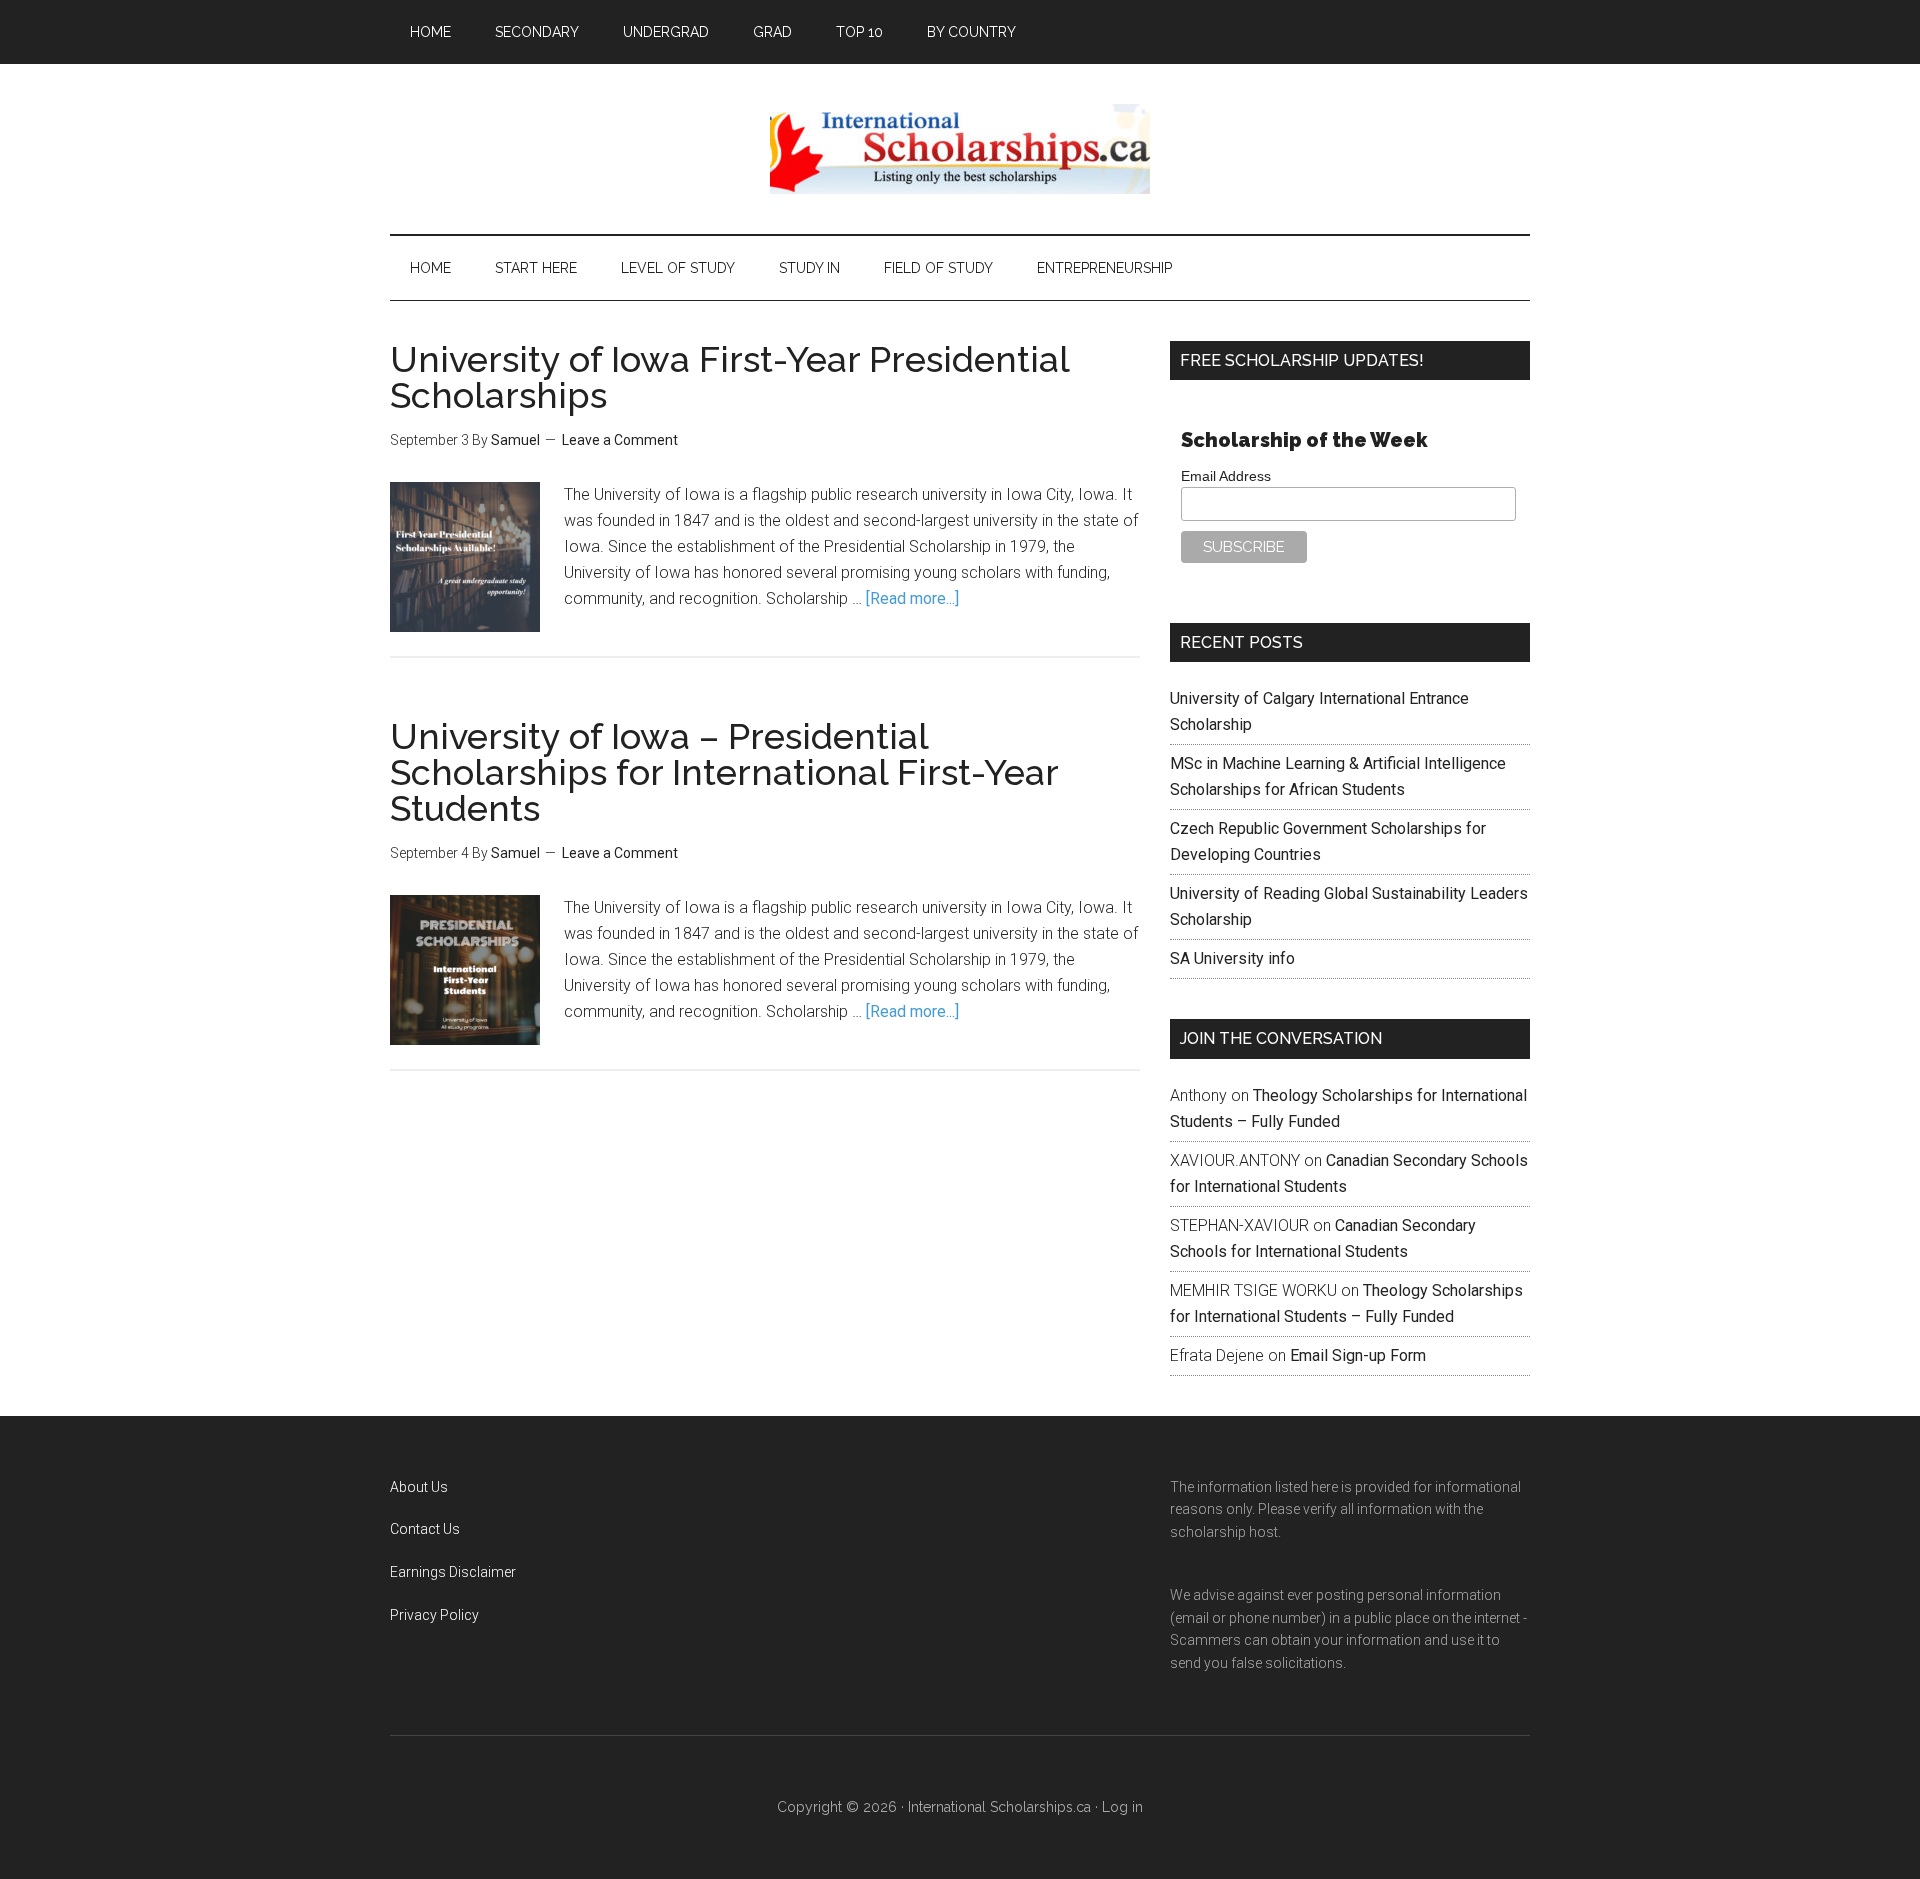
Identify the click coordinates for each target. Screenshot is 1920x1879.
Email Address (1226, 476)
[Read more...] (912, 598)
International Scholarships (960, 149)
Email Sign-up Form (1358, 1355)
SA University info (1232, 958)
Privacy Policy (434, 1615)
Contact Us (425, 1529)
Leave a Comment (620, 440)
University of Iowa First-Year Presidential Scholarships (729, 377)
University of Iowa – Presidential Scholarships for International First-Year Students (724, 772)
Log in (1122, 1807)
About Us (419, 1487)
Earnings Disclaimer (453, 1572)
